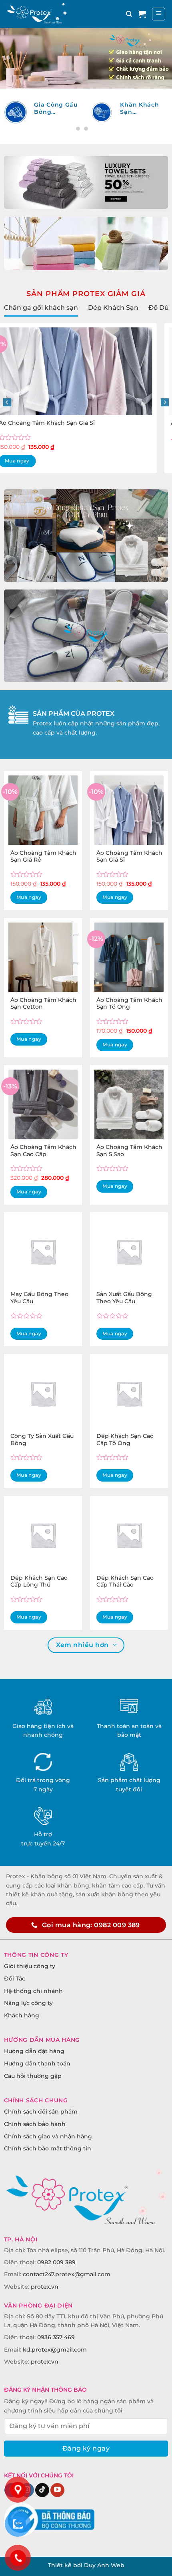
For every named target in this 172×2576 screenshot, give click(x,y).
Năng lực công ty (28, 2003)
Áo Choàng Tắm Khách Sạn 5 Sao (129, 1151)
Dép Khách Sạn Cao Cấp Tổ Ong (125, 1439)
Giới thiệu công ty (30, 1966)
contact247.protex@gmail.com (67, 2274)
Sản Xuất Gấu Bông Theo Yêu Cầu (124, 1298)
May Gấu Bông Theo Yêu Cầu (39, 1298)
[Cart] (142, 14)
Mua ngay (67, 441)
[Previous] (7, 402)
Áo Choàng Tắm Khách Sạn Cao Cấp (43, 1151)
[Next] (165, 402)
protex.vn (45, 2287)
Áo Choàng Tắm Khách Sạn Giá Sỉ (129, 856)
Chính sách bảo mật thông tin (48, 2148)
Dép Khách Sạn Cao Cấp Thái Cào (125, 1581)
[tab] (41, 308)
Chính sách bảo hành (35, 2124)
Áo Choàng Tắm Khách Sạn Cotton (64, 423)
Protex (101, 713)
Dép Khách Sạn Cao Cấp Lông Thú (39, 1581)
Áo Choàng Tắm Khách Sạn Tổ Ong (129, 1003)
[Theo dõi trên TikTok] (42, 2490)
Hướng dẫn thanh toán (37, 2063)
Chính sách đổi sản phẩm (41, 2112)
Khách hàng (22, 2015)
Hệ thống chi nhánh (33, 1991)
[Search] (129, 14)
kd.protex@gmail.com (55, 2350)
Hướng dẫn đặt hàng (34, 2051)
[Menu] (159, 14)
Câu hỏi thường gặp (33, 2076)
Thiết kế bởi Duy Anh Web (86, 2565)
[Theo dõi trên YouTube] (57, 2490)
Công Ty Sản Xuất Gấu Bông (42, 1439)
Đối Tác (15, 1978)
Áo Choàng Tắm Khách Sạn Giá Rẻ (43, 856)
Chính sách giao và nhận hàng (48, 2136)
